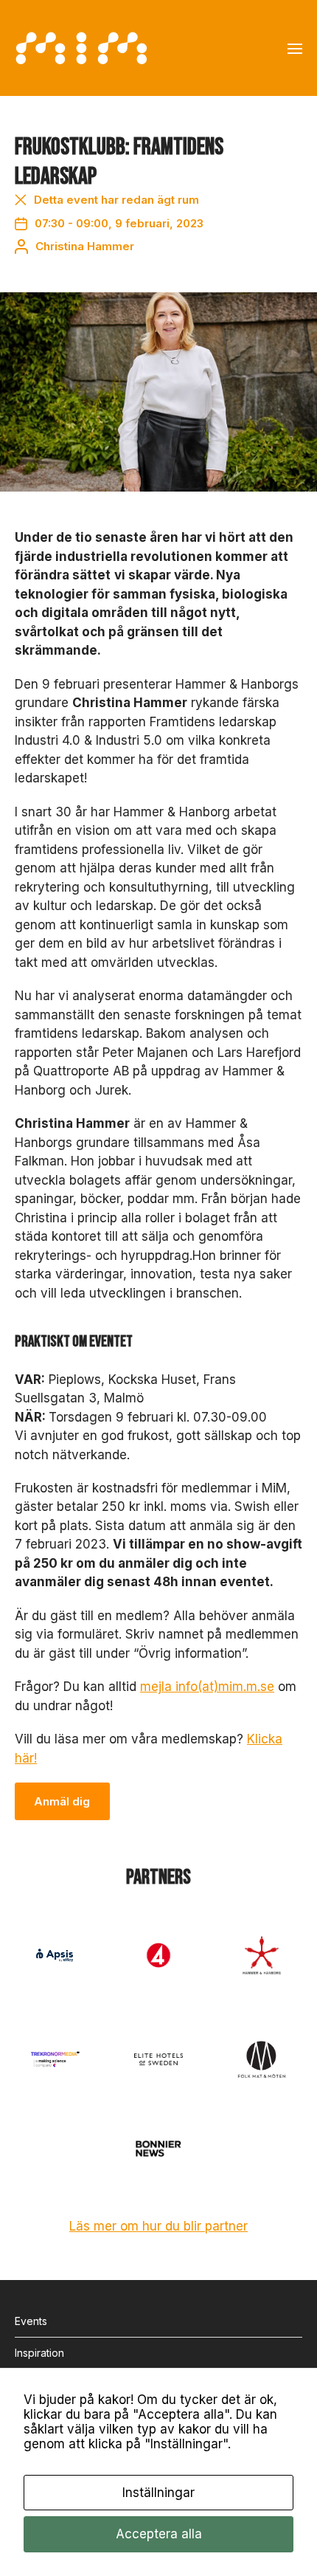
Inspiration (39, 2353)
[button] (295, 48)
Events (31, 2321)
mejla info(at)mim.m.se (207, 1687)
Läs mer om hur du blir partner (158, 2226)
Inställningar (158, 2493)
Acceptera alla (159, 2534)
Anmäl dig (62, 1801)
